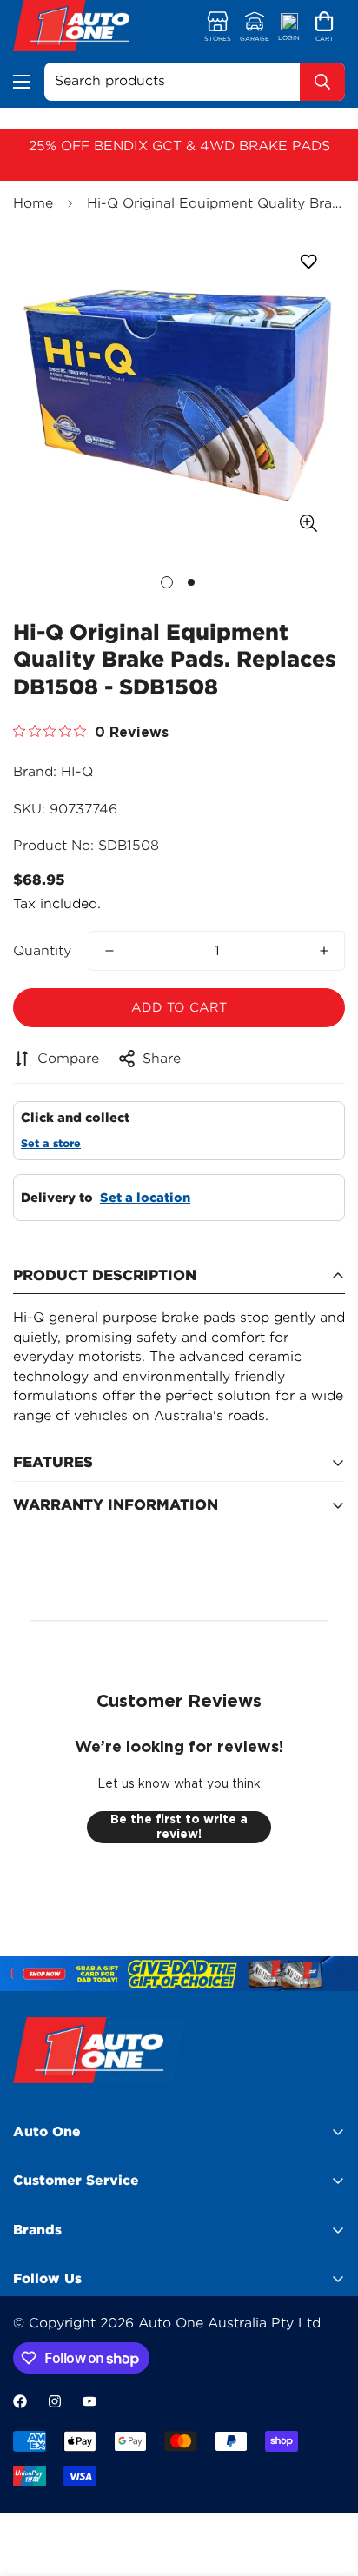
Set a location (145, 1198)
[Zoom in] (308, 523)
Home (33, 203)
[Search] (322, 82)
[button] (325, 28)
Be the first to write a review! (179, 1827)
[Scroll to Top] (327, 2484)
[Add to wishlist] (308, 262)
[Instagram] (55, 2401)
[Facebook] (20, 2401)
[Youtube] (89, 2401)
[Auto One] (80, 28)
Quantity (42, 951)
